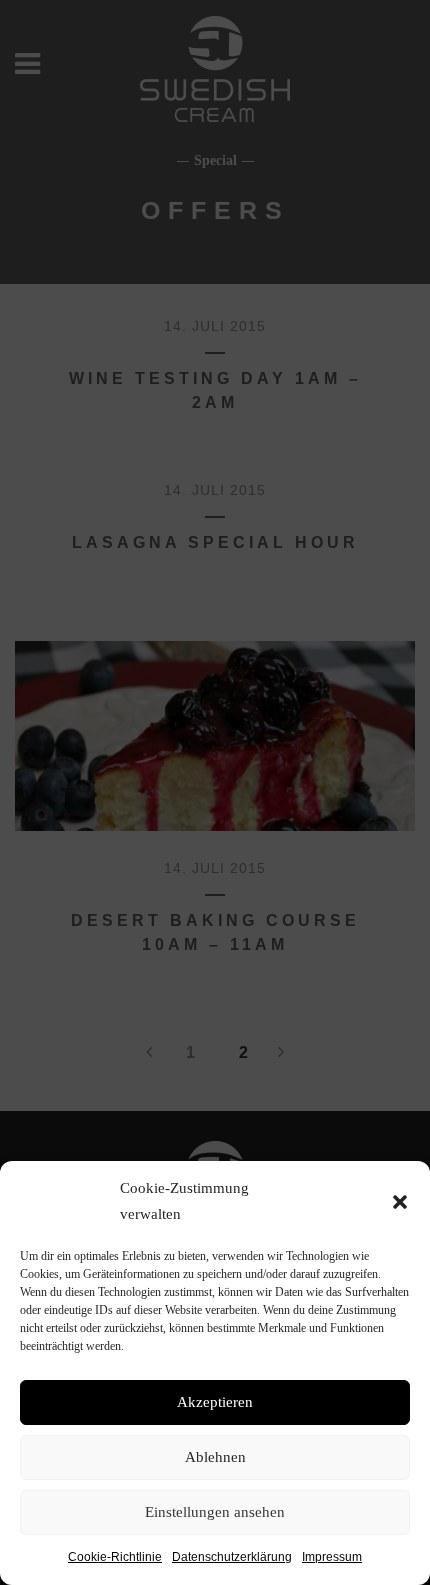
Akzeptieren (215, 1402)
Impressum (332, 1557)
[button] (400, 1202)
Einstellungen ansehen (215, 1512)
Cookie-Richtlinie (115, 1557)
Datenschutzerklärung (232, 1557)
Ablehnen (215, 1457)
